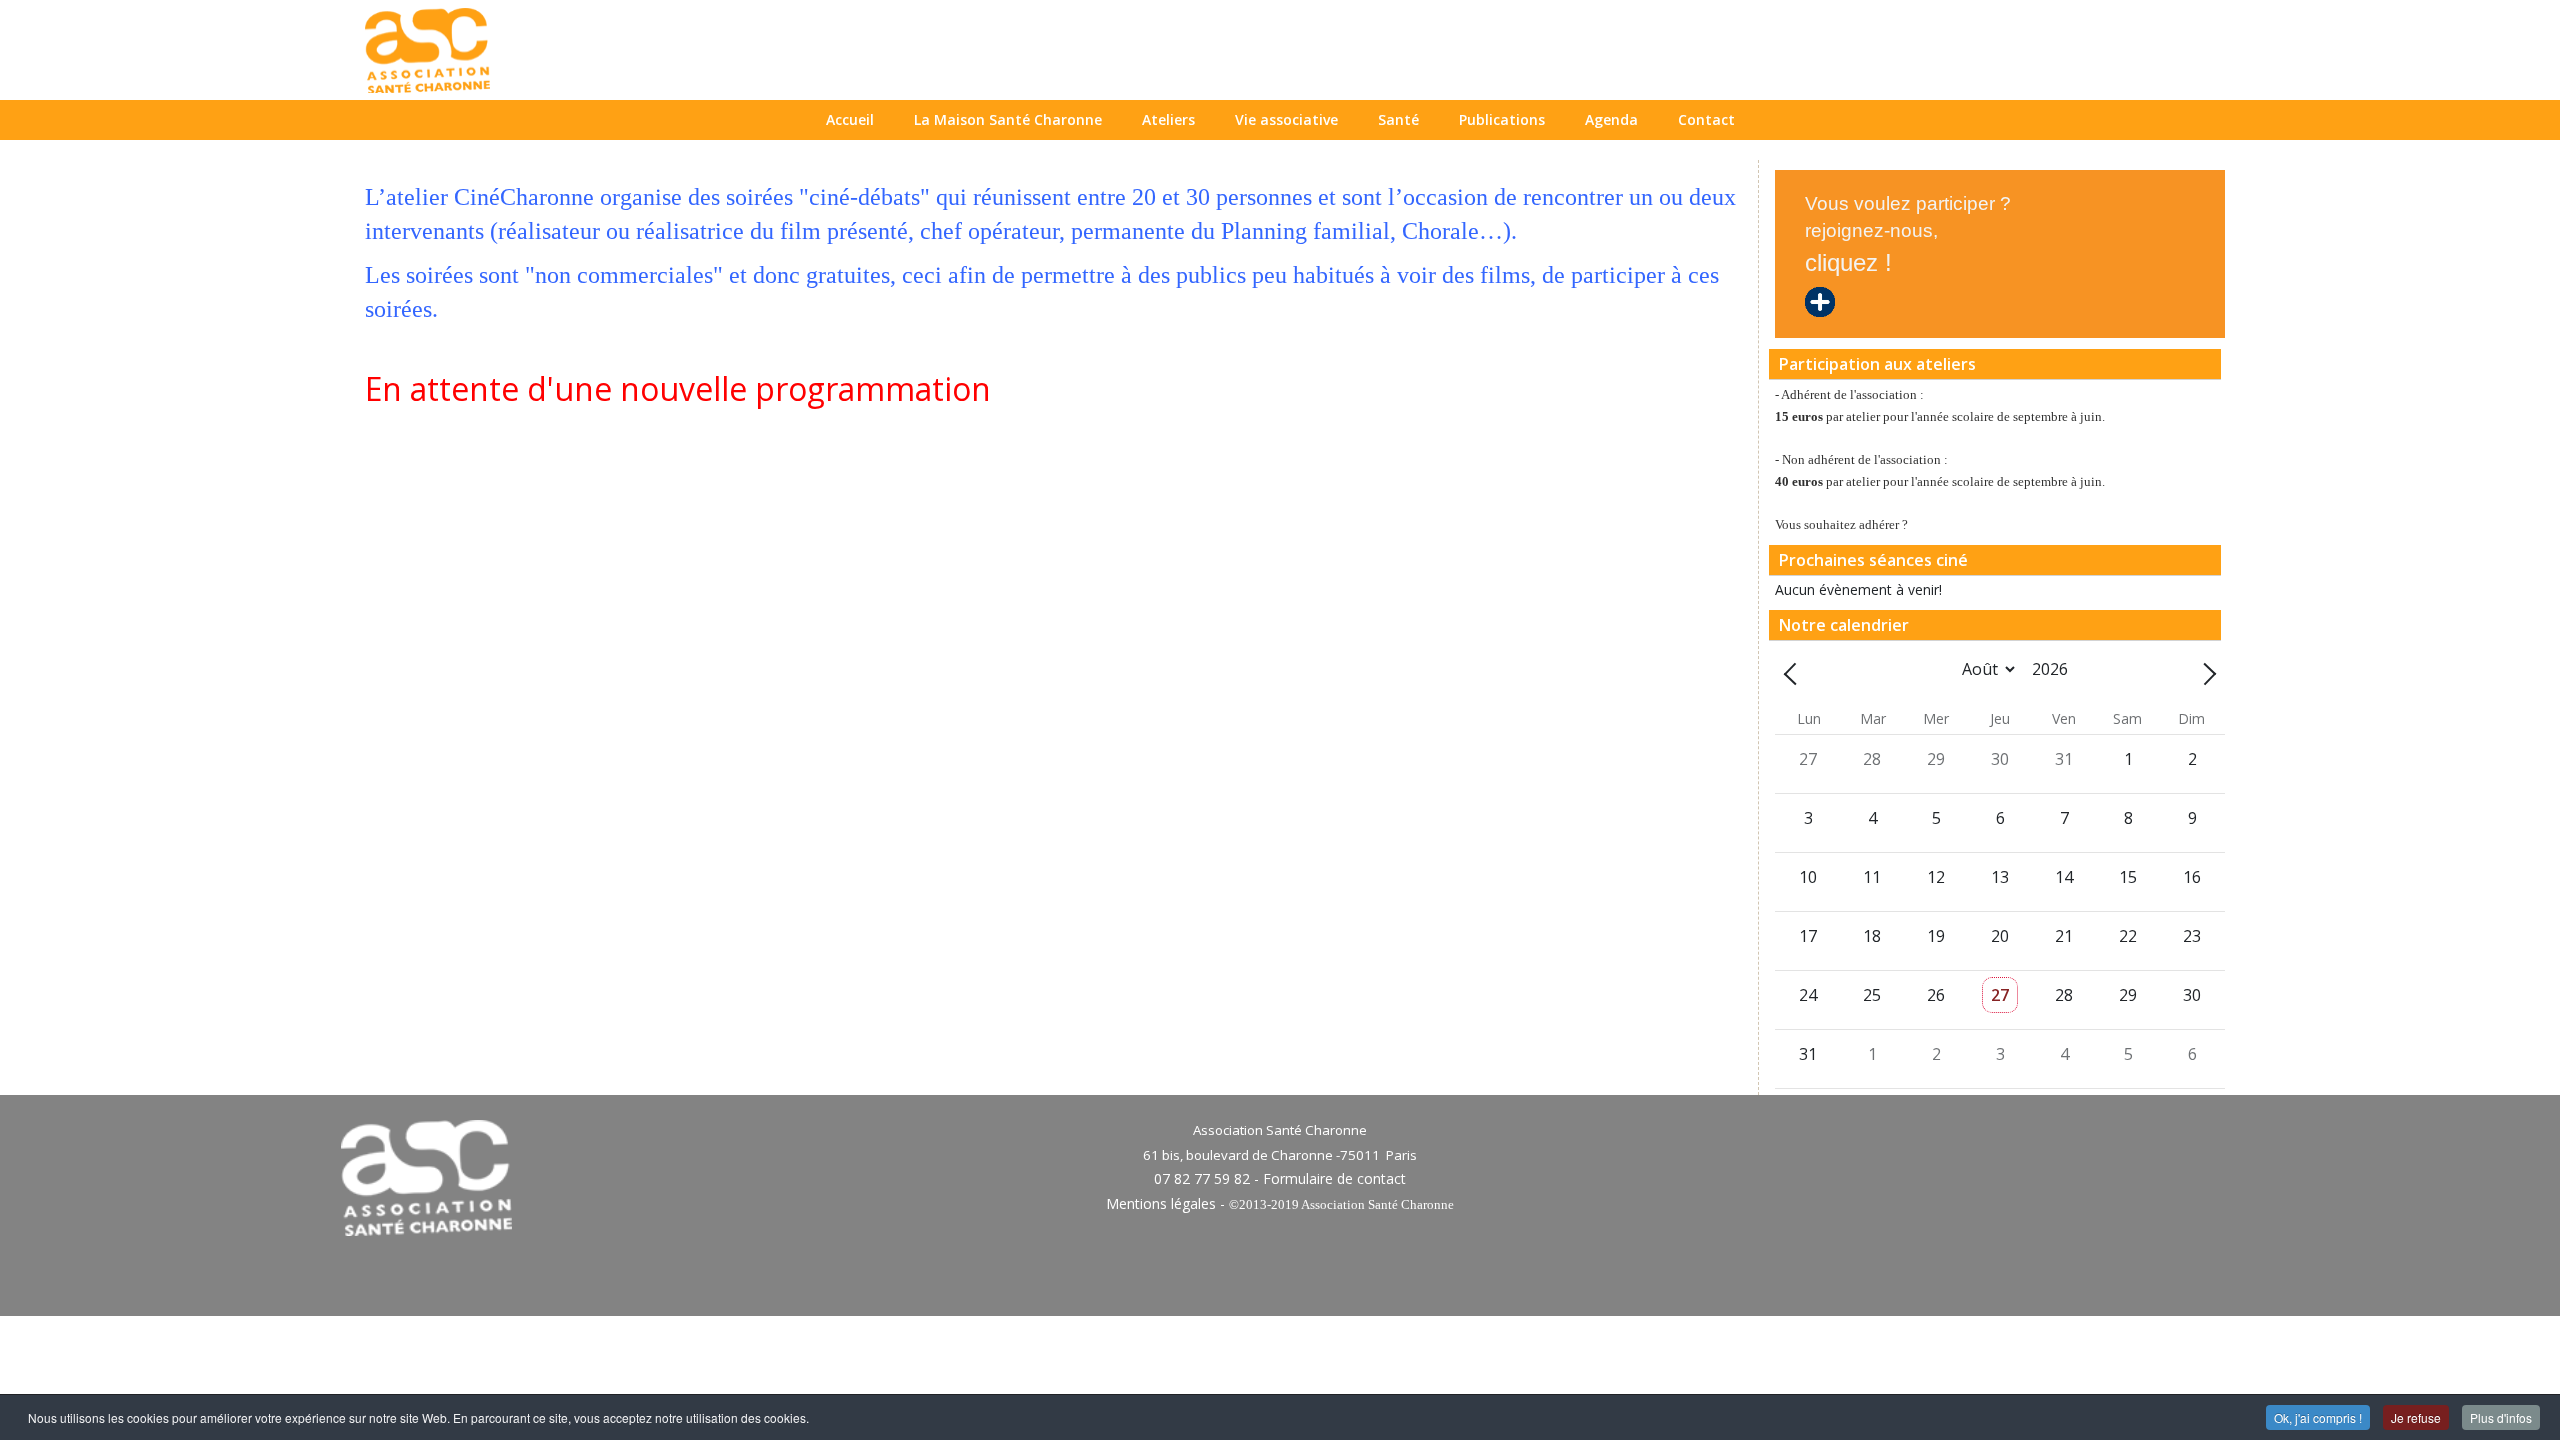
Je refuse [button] (2416, 1417)
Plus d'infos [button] (2501, 1417)
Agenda (1611, 119)
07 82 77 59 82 (1202, 1178)
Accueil (850, 119)
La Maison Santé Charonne (1008, 119)
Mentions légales (1161, 1203)
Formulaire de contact (1334, 1178)
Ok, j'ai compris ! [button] (2318, 1417)
